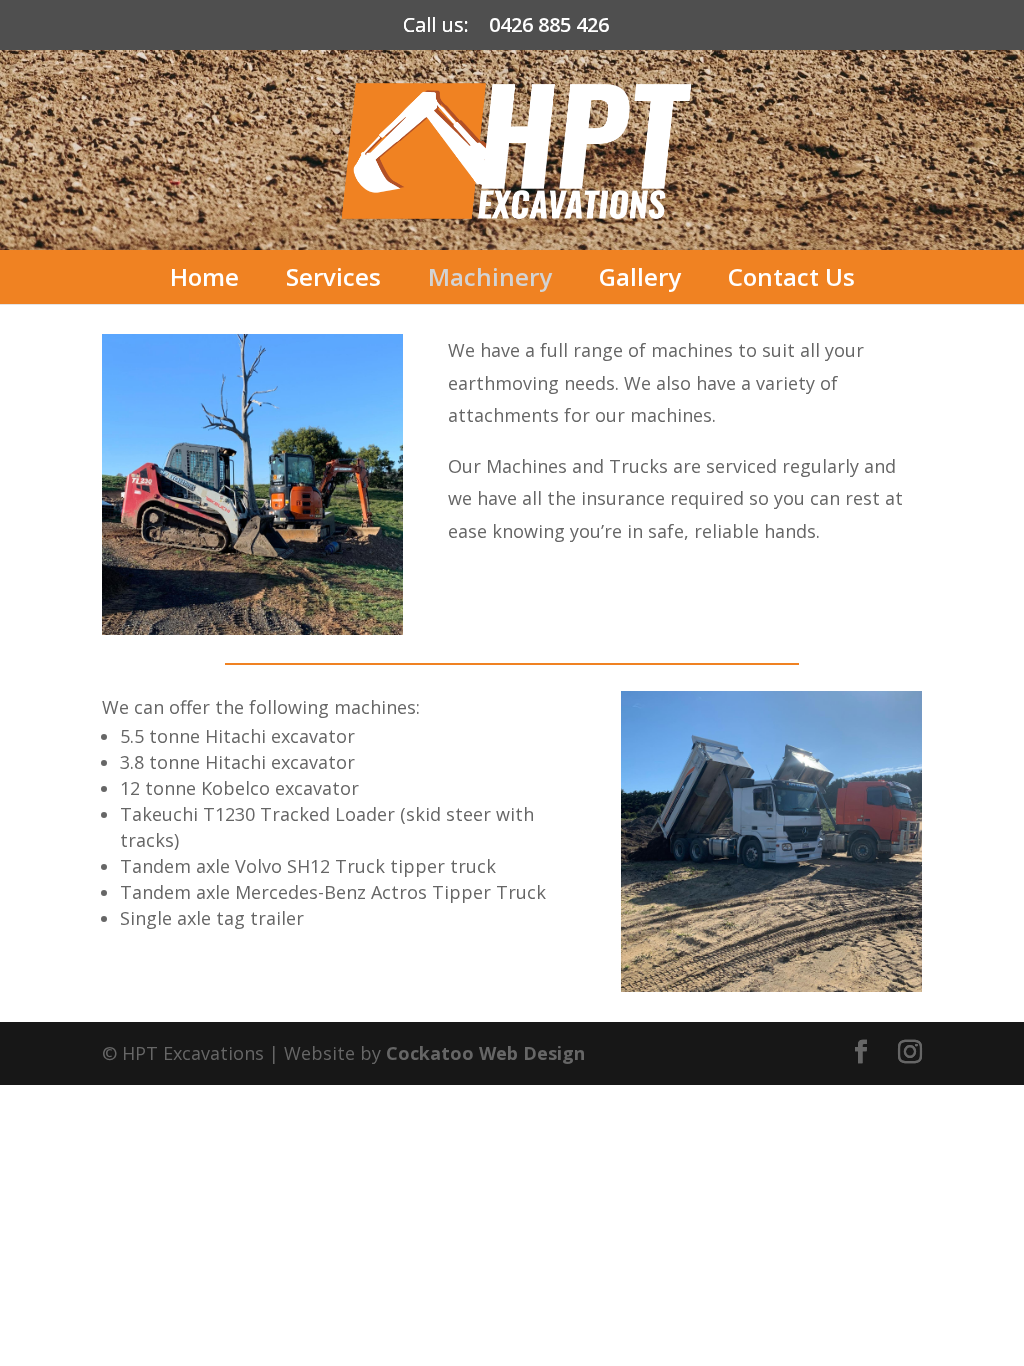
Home (204, 276)
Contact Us (791, 276)
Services (333, 276)
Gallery (640, 276)
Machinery (490, 276)
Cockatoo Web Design (485, 1053)
